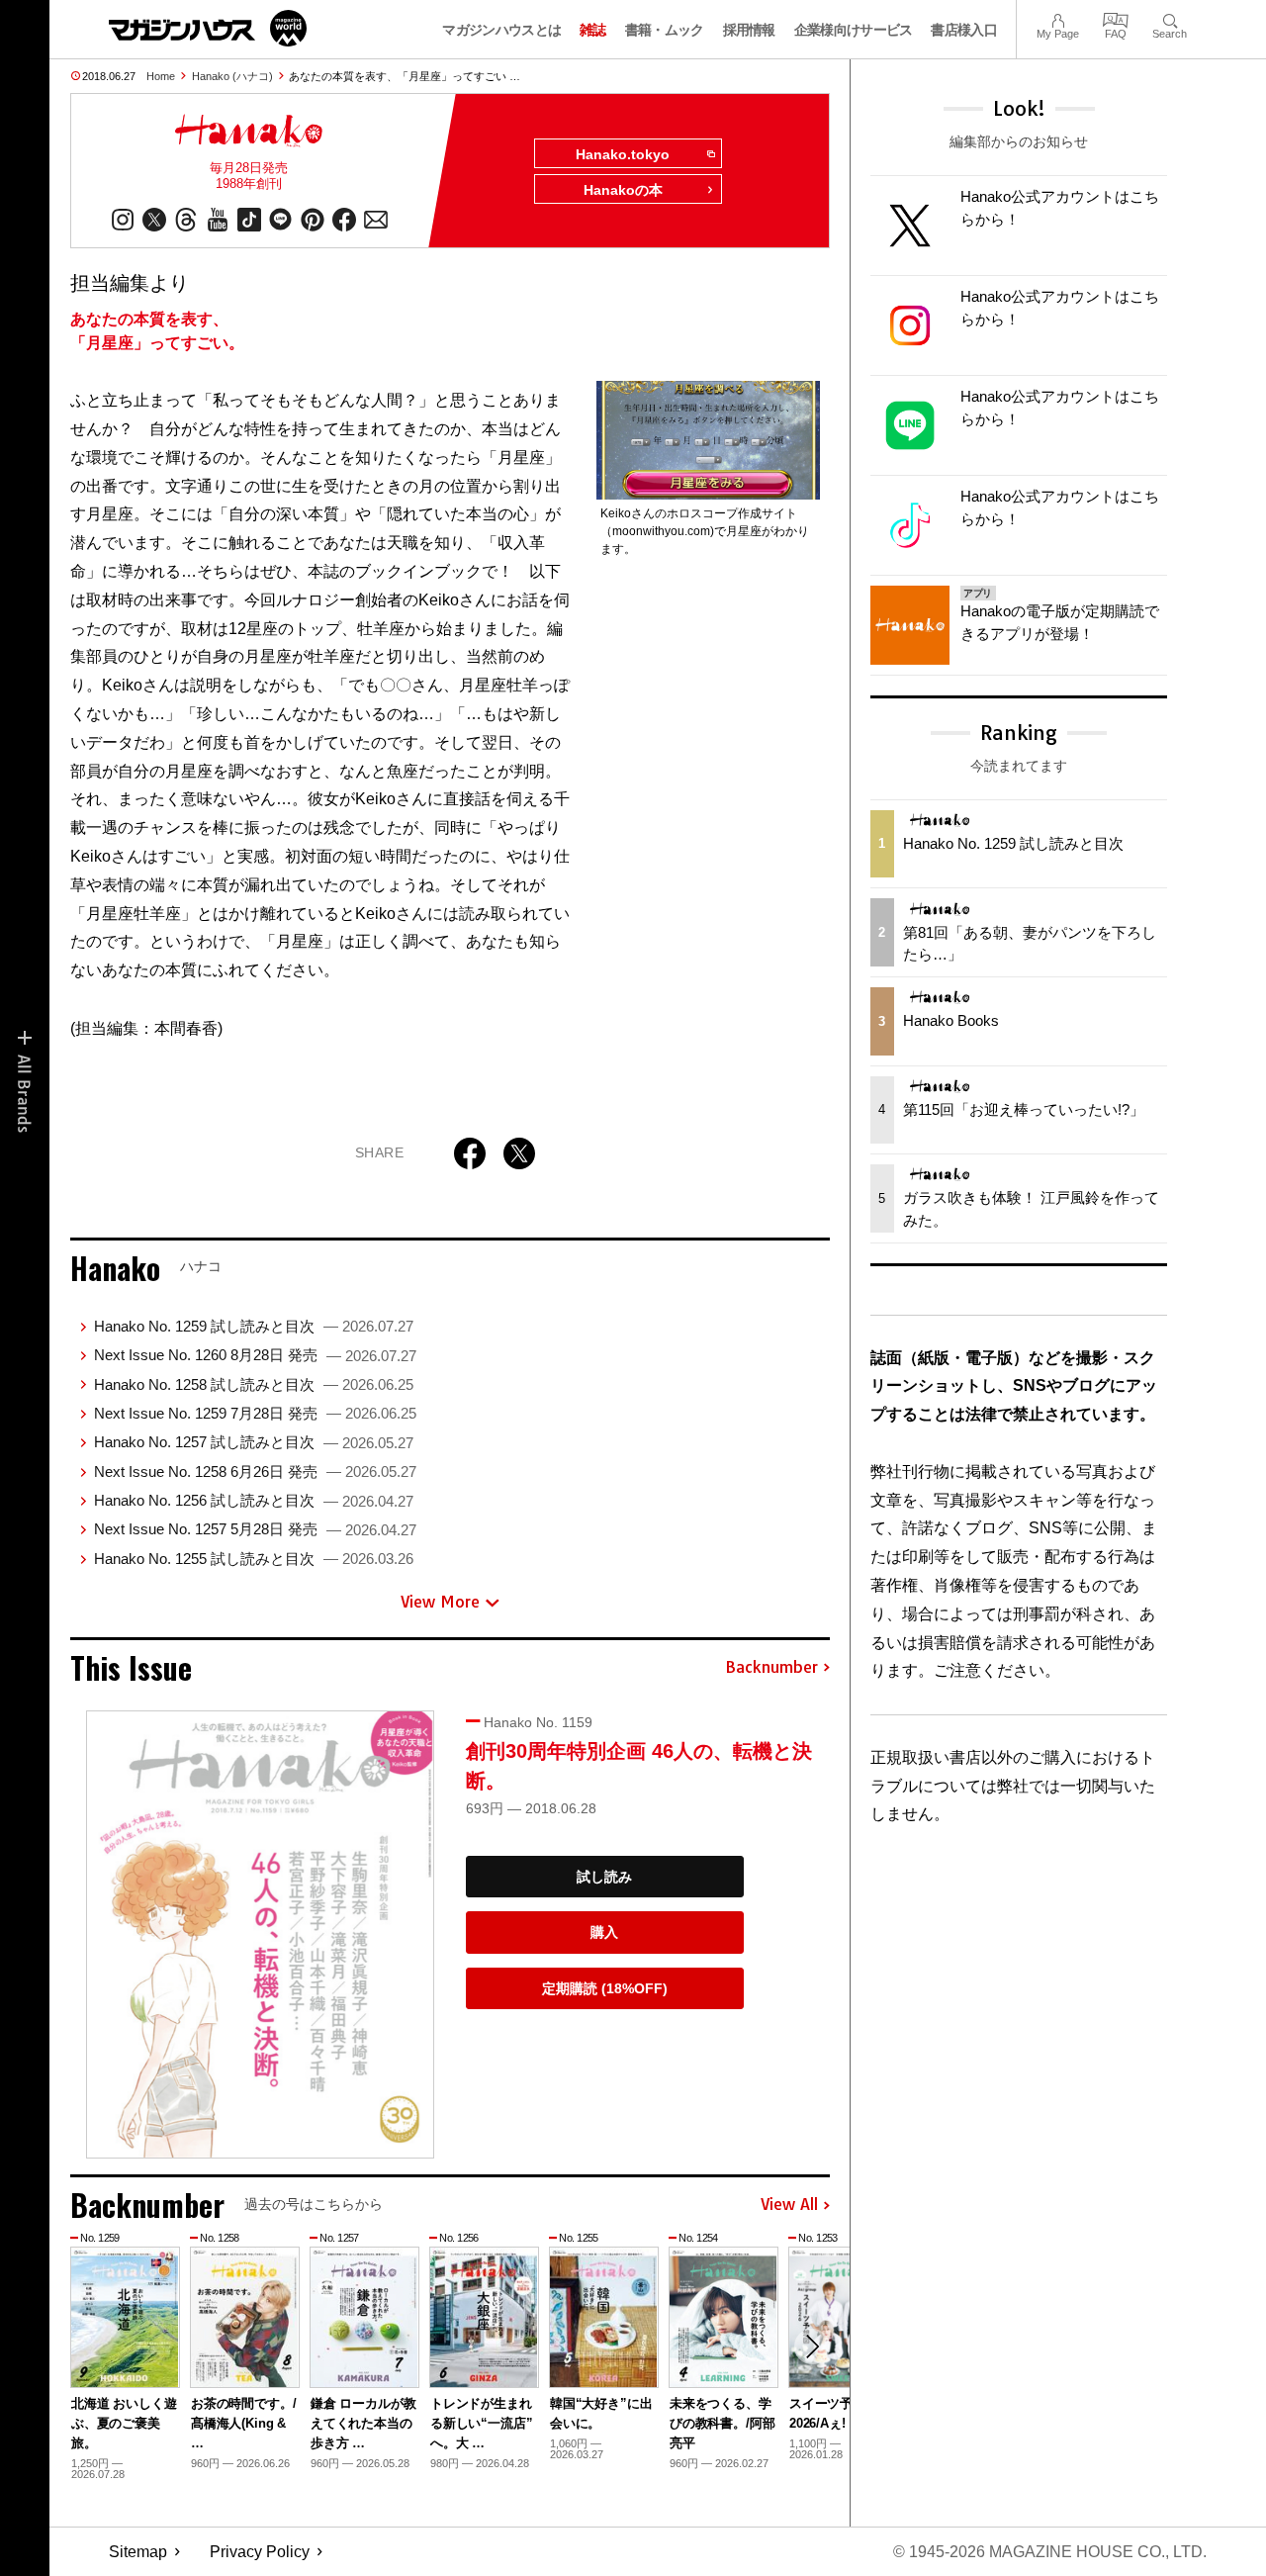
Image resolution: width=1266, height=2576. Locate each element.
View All (789, 2205)
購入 (604, 1932)
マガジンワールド (208, 28)
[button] (812, 2346)
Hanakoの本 (623, 190)
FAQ (1116, 18)
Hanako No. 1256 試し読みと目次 (254, 1500)
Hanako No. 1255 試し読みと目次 (254, 1559)
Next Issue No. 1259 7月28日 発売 (255, 1413)
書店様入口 (964, 30)
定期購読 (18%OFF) (605, 1988)
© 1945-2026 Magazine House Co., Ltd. (1050, 2552)
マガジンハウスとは (501, 30)
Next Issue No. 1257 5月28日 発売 (255, 1529)
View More (440, 1602)
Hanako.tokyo (623, 154)
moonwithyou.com (661, 531)
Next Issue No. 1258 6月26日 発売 (255, 1472)
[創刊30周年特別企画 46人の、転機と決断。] (260, 1934)
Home (161, 76)
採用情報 (749, 30)
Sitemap (138, 2552)
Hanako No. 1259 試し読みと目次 (254, 1326)
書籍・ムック (665, 30)
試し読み (604, 1877)
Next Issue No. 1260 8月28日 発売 (255, 1355)
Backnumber (771, 1668)
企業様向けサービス (854, 30)
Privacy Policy (260, 2552)
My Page (1058, 18)
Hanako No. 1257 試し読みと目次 (254, 1442)
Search (1170, 18)
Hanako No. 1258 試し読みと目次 (254, 1384)
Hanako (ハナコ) (232, 76)
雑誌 (593, 30)
